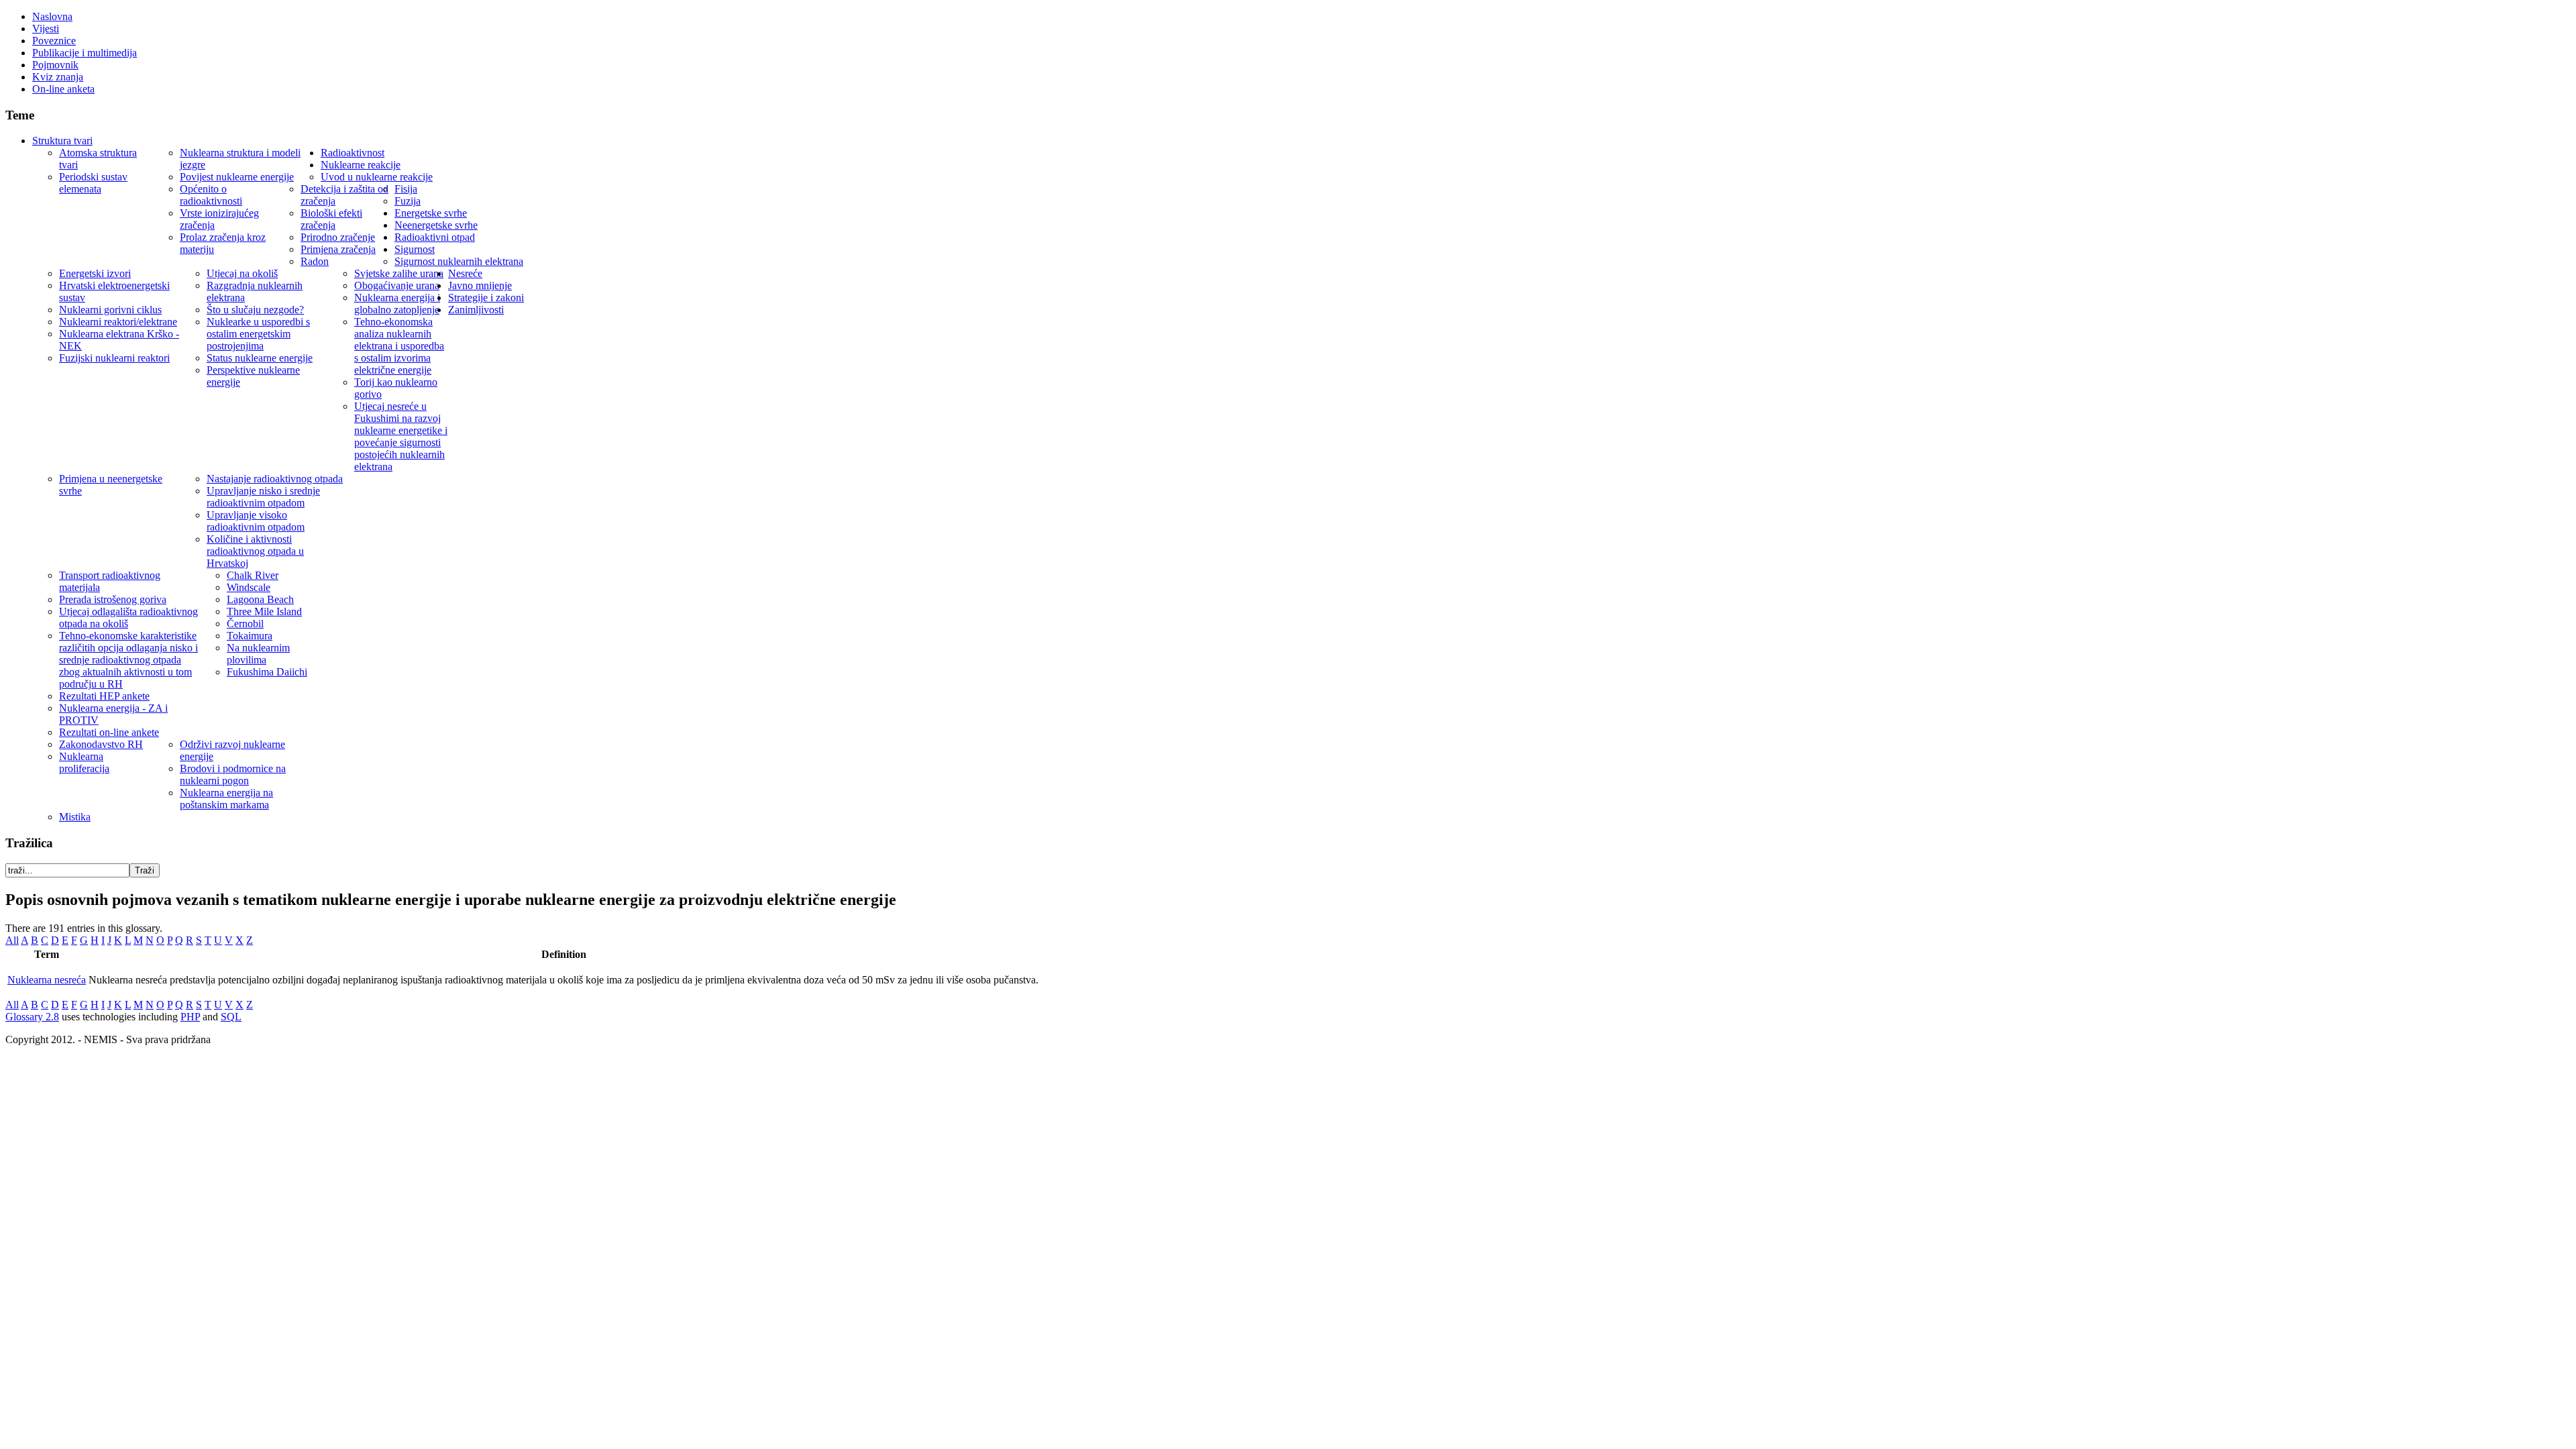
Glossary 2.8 (32, 1017)
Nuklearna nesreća (47, 980)
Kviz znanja (58, 77)
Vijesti (46, 29)
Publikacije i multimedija (85, 53)
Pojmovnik (55, 65)
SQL (231, 1017)
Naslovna (52, 16)
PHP (190, 1017)
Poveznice (54, 41)
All (12, 940)
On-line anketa (63, 89)
